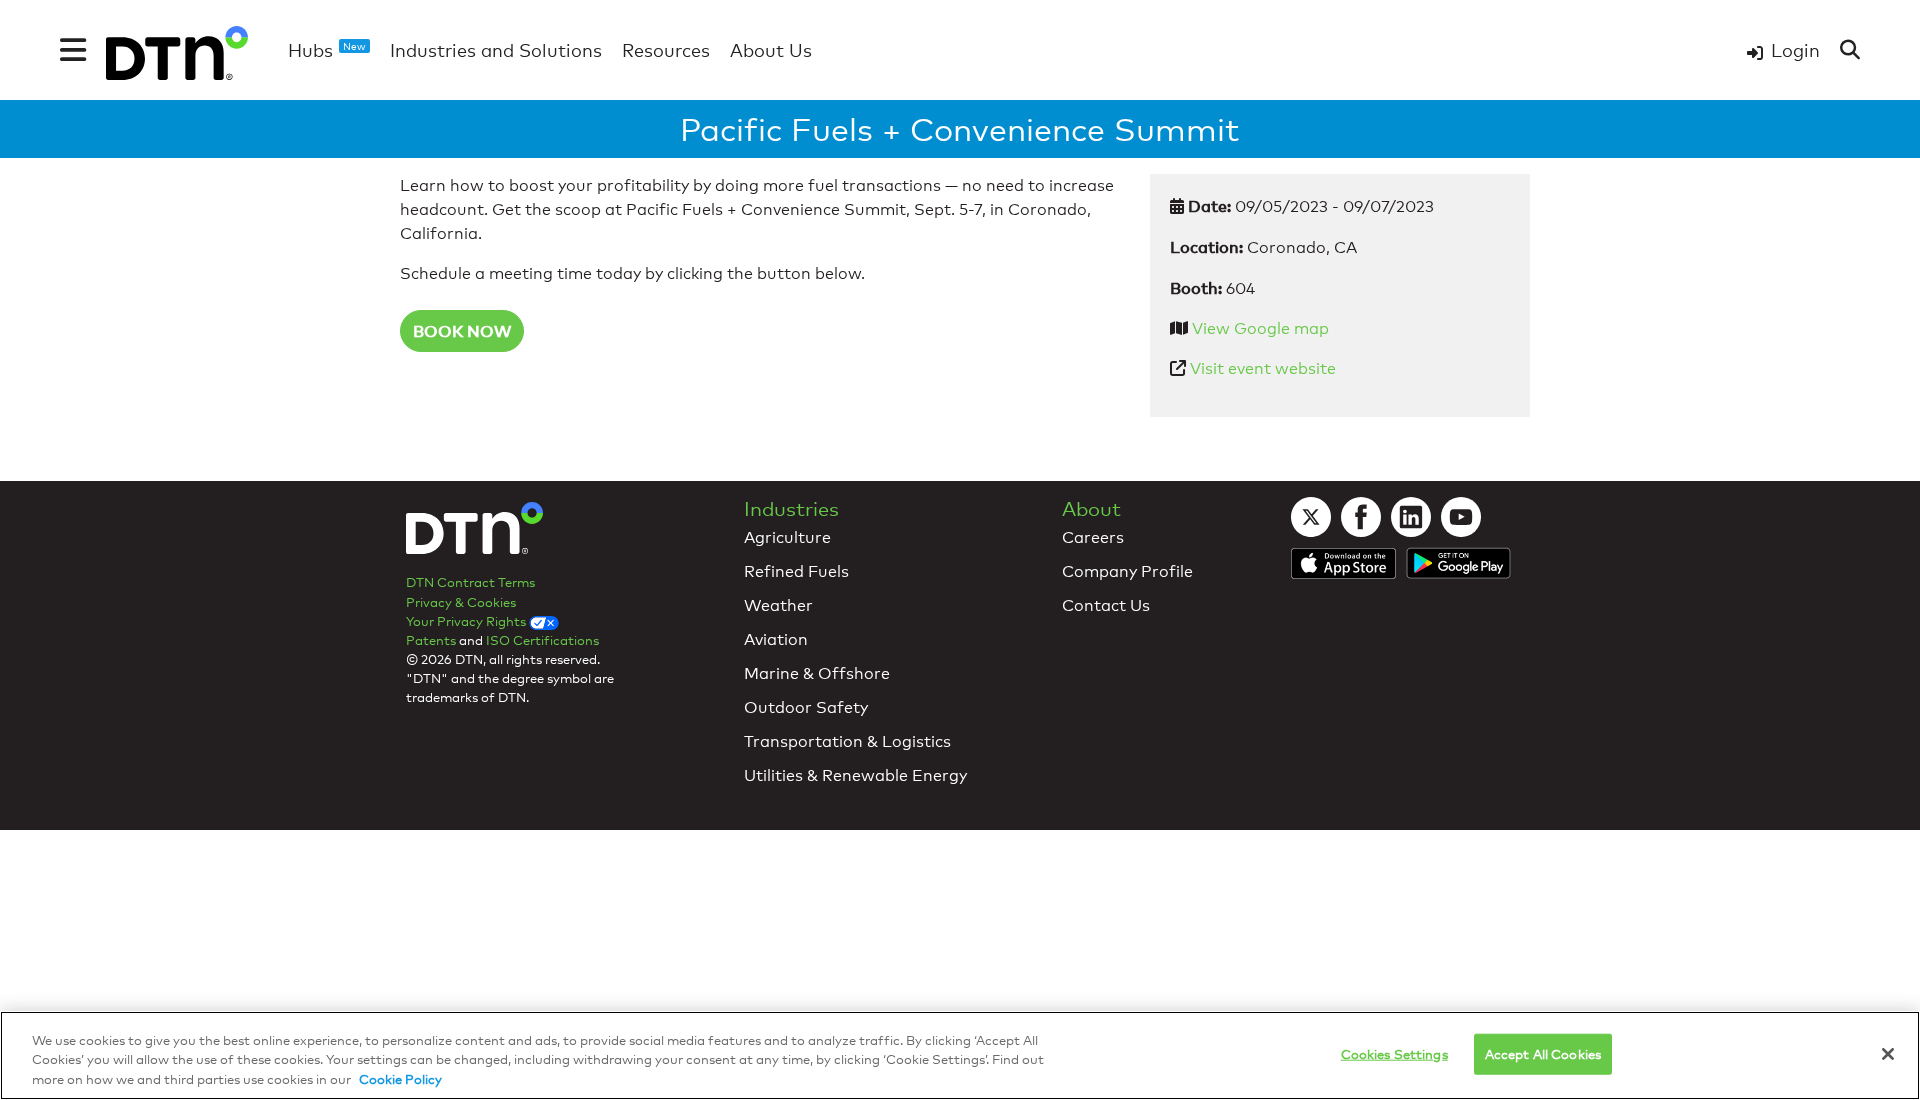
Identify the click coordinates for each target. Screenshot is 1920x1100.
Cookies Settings (1394, 1053)
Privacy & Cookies (461, 602)
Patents (431, 640)
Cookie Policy (400, 1079)
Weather (778, 605)
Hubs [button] (327, 50)
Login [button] (1795, 50)
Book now (462, 331)
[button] (73, 50)
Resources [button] (666, 50)
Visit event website (1263, 368)
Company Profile (1127, 571)
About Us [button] (771, 50)
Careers (1093, 537)
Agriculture (787, 537)
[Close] (1888, 1054)
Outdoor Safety (806, 707)
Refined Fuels (796, 571)
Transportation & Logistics (847, 741)
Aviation (776, 639)
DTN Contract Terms (470, 582)
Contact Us (1106, 605)
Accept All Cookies (1543, 1053)
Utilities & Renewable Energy (855, 775)
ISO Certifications (542, 640)
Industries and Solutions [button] (496, 50)
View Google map (1260, 328)
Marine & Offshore (817, 673)
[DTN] (474, 535)
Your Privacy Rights (467, 621)
